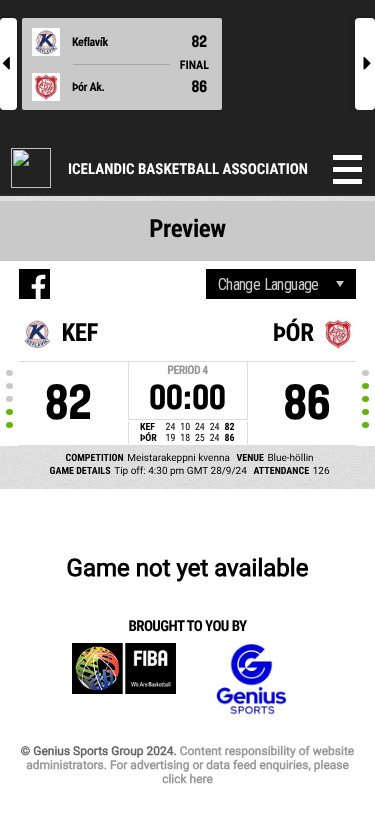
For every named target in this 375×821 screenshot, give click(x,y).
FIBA (124, 679)
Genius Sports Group (251, 679)
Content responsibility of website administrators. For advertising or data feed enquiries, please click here (190, 765)
